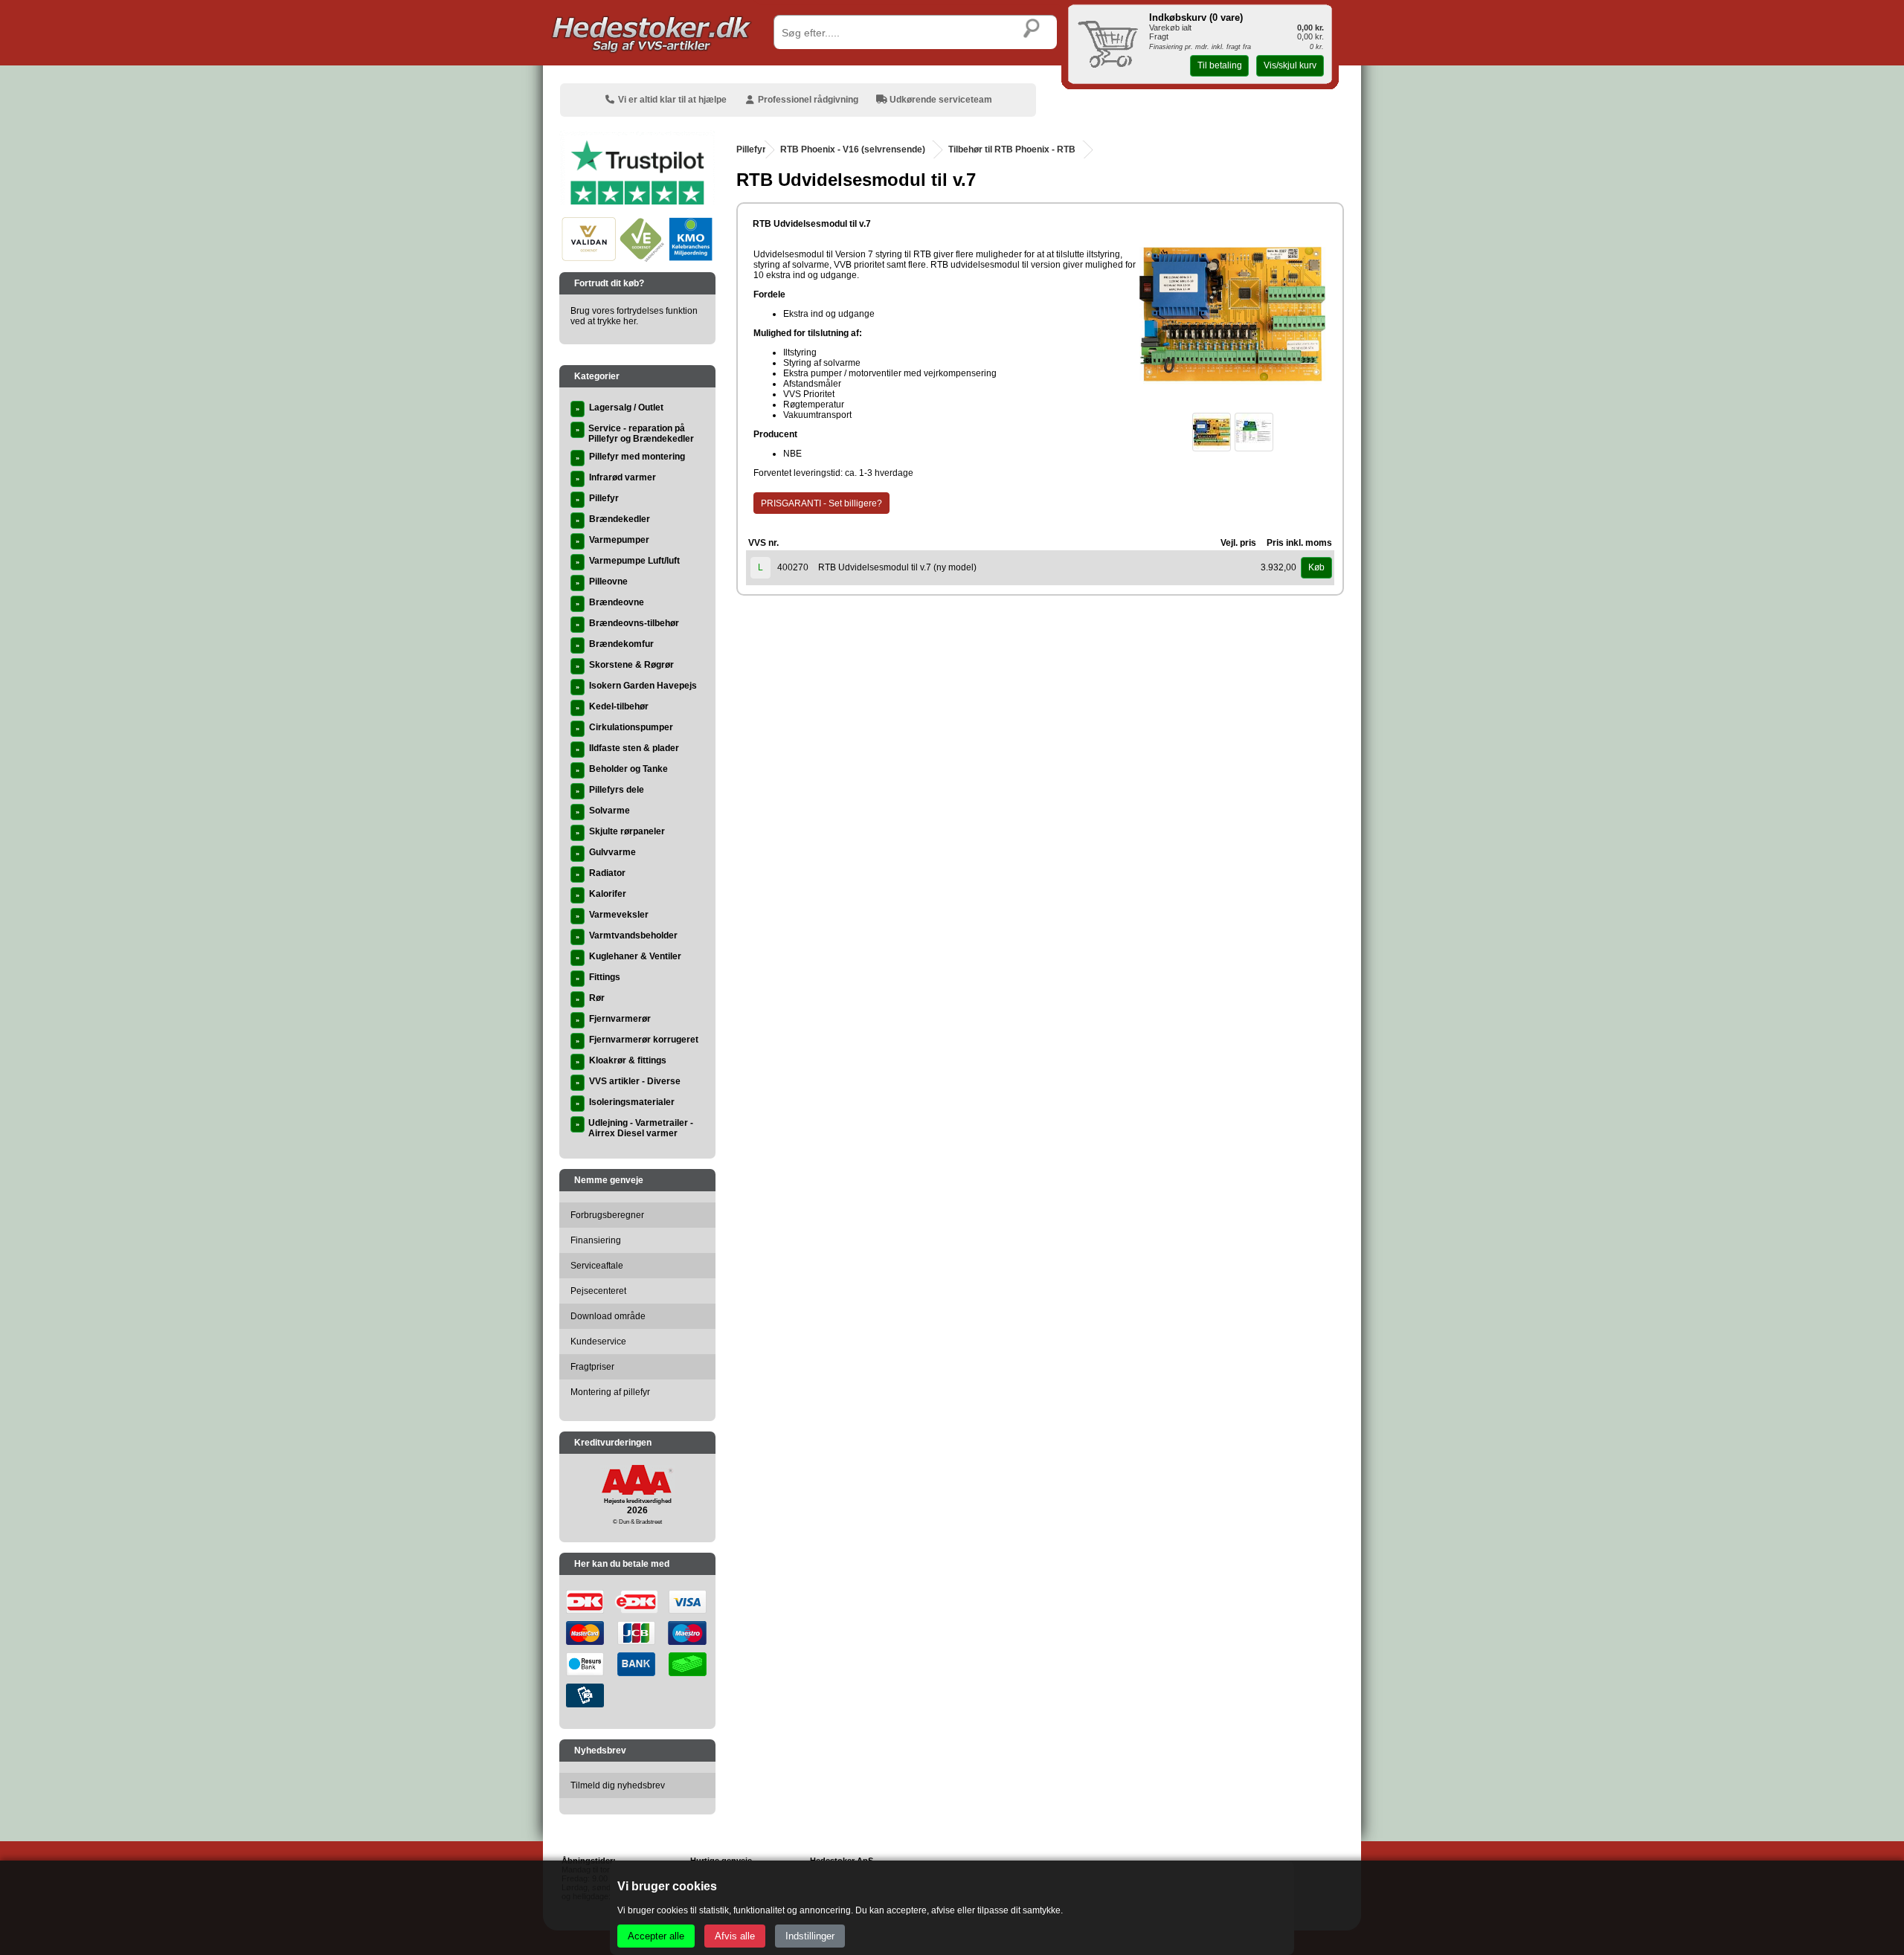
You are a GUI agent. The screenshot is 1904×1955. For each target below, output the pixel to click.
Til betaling (1220, 65)
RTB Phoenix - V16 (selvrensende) (853, 149)
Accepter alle (656, 1936)
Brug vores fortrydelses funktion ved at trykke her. (634, 316)
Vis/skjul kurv (1290, 65)
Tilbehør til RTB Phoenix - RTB (1012, 149)
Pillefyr (751, 149)
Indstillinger (810, 1936)
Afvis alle (735, 1936)
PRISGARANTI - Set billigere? (821, 503)
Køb (1316, 567)
